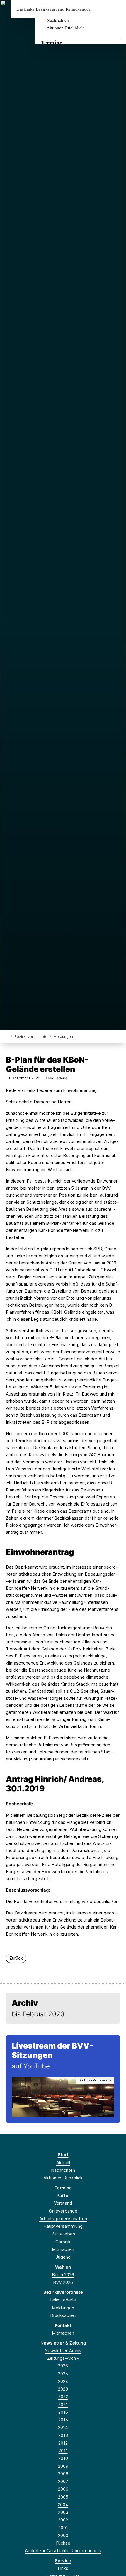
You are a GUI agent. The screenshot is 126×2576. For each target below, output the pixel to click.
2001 (63, 2528)
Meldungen (63, 1037)
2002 (63, 2520)
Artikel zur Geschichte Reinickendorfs (63, 2551)
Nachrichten (58, 20)
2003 (63, 2512)
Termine (52, 43)
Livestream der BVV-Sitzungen (52, 2050)
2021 (63, 2405)
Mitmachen (63, 2249)
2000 (63, 2535)
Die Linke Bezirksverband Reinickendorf (54, 9)
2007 (63, 2481)
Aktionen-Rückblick (65, 28)
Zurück (16, 1958)
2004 (63, 2505)
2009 (63, 2466)
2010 (63, 2458)
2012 (63, 2443)
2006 (63, 2489)
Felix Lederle (63, 2300)
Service (63, 2561)
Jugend (63, 2257)
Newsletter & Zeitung (63, 2343)
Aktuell (63, 2163)
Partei (63, 2195)
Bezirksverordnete (31, 1037)
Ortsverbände (63, 2211)
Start (63, 2155)
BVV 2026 (63, 2282)
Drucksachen (63, 2315)
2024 (63, 2381)
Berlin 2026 (63, 2275)
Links (63, 2568)
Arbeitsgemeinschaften (63, 2219)
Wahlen (63, 2267)
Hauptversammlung (63, 2226)
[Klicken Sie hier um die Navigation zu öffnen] (117, 9)
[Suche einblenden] (101, 9)
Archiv (25, 2003)
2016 (63, 2412)
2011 (63, 2451)
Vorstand (63, 2203)
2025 (63, 2374)
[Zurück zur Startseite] (7, 1036)
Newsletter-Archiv (63, 2351)
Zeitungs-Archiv (63, 2358)
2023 (63, 2389)
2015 (63, 2420)
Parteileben (63, 2234)
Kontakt (63, 2325)
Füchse (63, 2543)
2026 (63, 2366)
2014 (63, 2427)
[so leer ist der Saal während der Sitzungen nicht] (63, 2097)
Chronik (63, 2242)
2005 (63, 2497)
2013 (63, 2435)
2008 (63, 2474)
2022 (63, 2397)
